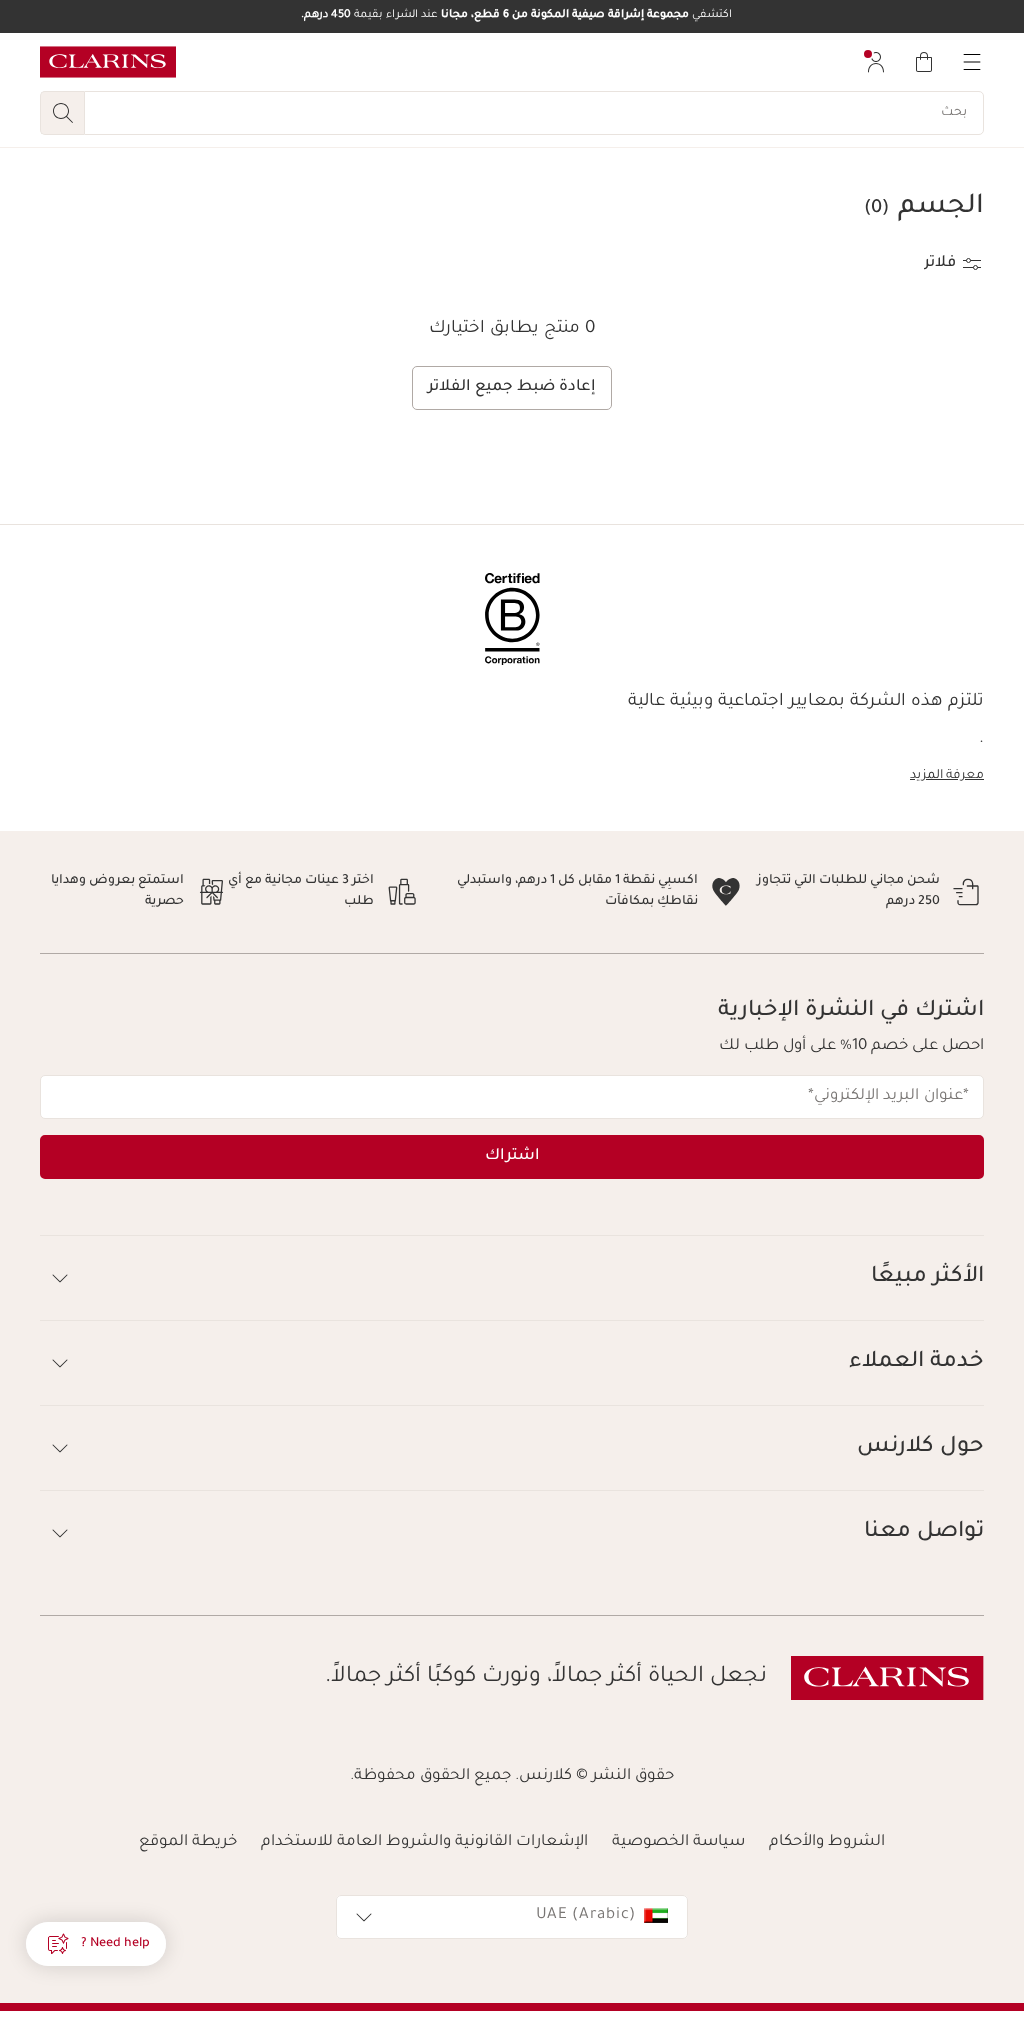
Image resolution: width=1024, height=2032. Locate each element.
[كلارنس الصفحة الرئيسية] (108, 62)
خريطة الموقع (188, 1842)
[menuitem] (876, 62)
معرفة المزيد (947, 776)
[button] (96, 1944)
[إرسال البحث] (62, 113)
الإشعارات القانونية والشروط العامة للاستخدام (424, 1842)
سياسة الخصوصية (678, 1842)
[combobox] (512, 1917)
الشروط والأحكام (827, 1842)
